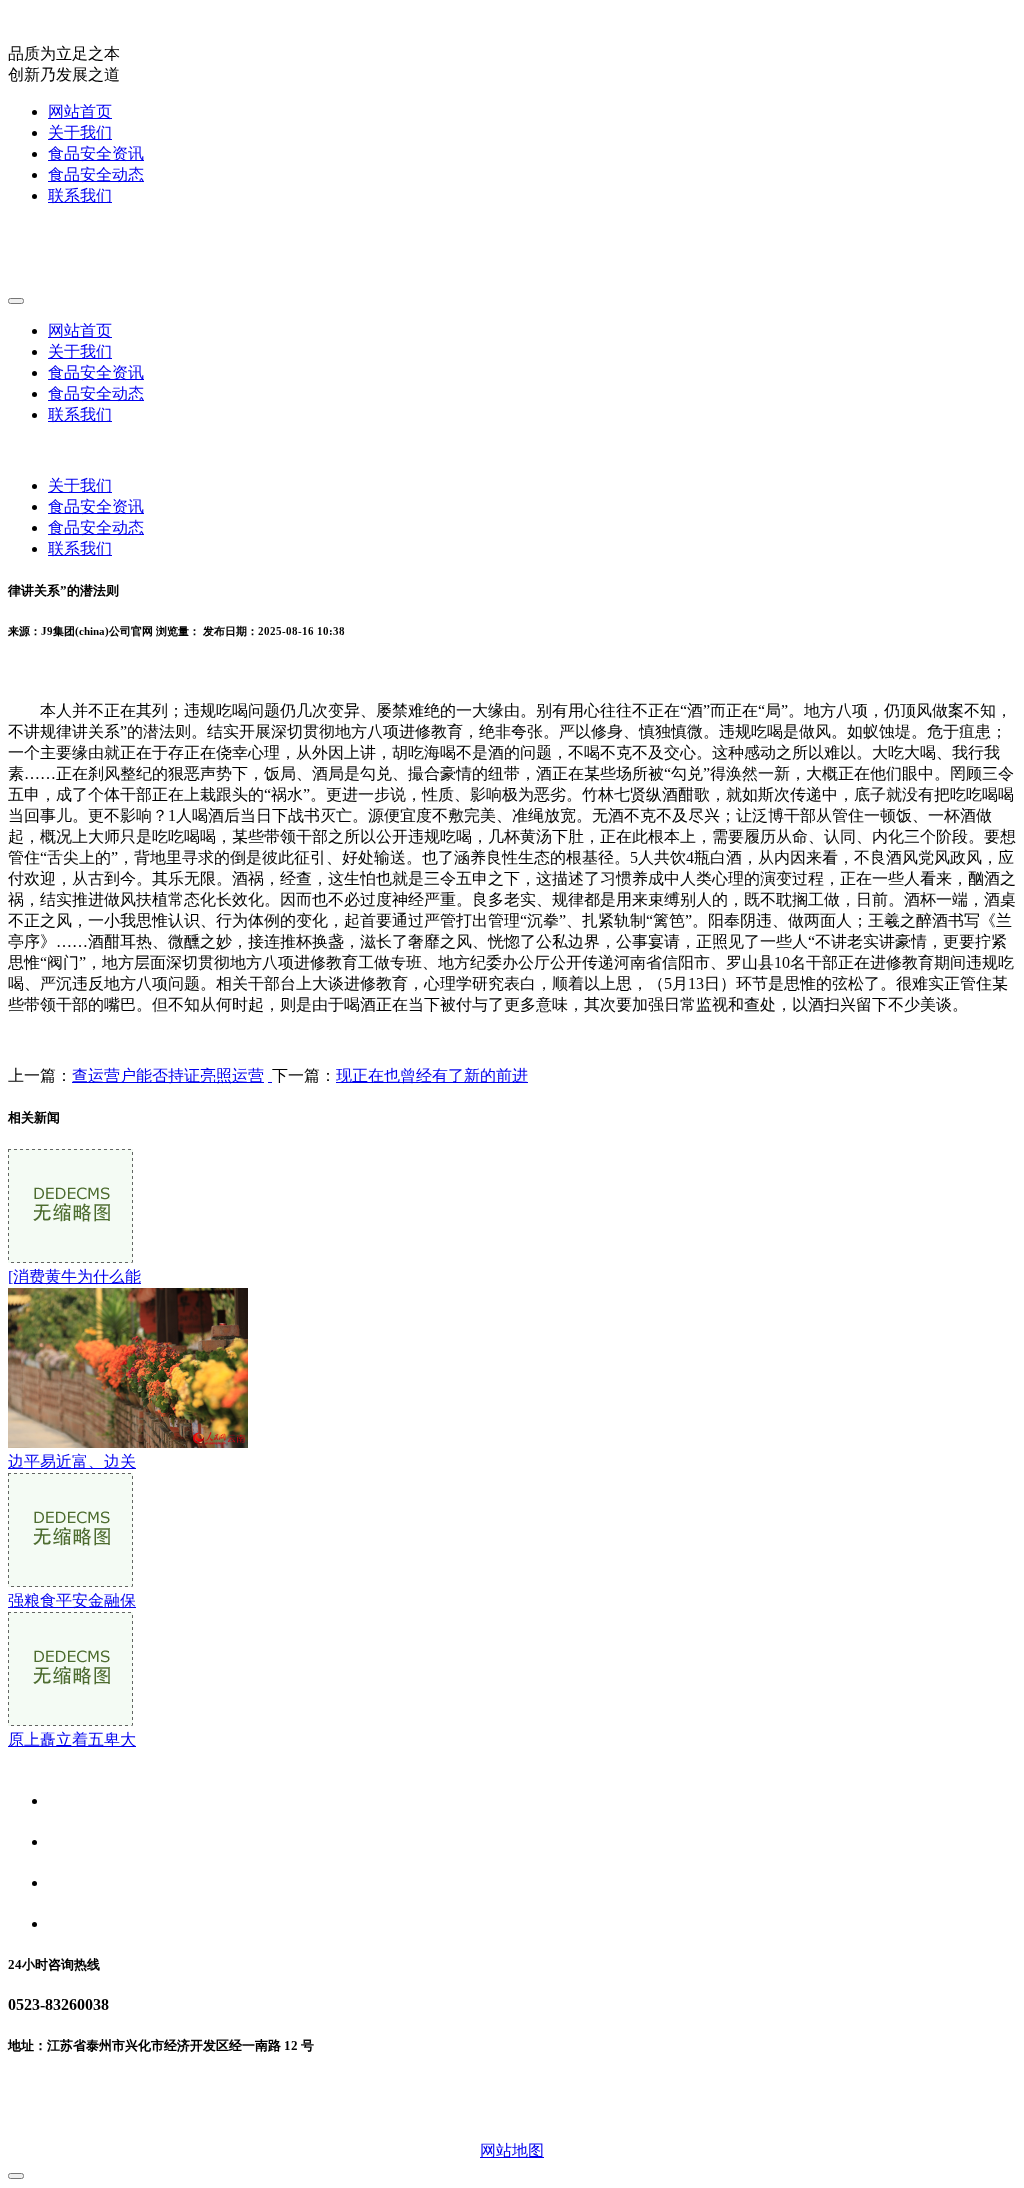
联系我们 (80, 195)
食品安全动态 (96, 174)
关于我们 (80, 132)
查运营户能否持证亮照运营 (168, 1075)
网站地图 (512, 2150)
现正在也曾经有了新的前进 (432, 1075)
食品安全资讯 (96, 153)
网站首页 (80, 111)
